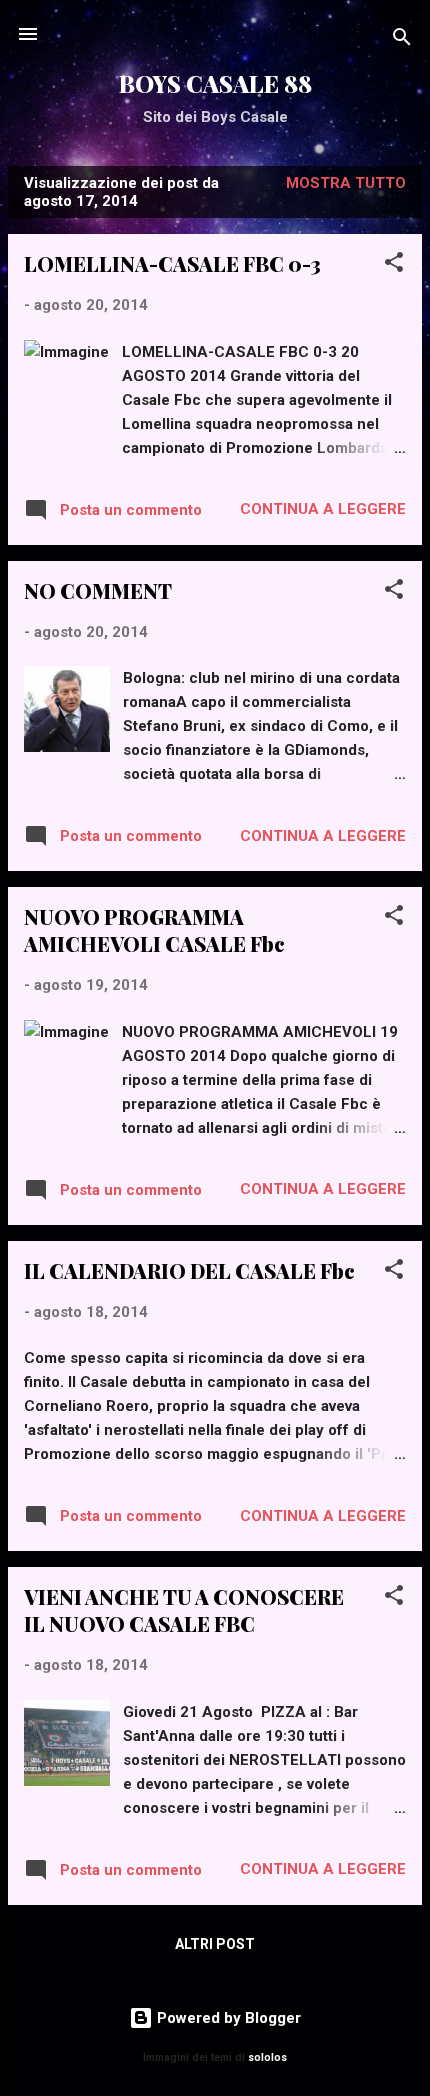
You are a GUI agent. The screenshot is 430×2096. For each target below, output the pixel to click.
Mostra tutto (346, 183)
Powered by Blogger (227, 2018)
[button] (394, 265)
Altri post (215, 1944)
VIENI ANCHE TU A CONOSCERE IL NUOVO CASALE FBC (184, 1610)
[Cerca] (402, 40)
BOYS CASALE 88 (215, 83)
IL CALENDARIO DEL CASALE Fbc (189, 1270)
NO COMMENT (98, 590)
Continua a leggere (323, 509)
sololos (267, 2057)
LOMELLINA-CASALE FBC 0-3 (172, 263)
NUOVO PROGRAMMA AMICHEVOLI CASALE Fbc (154, 930)
